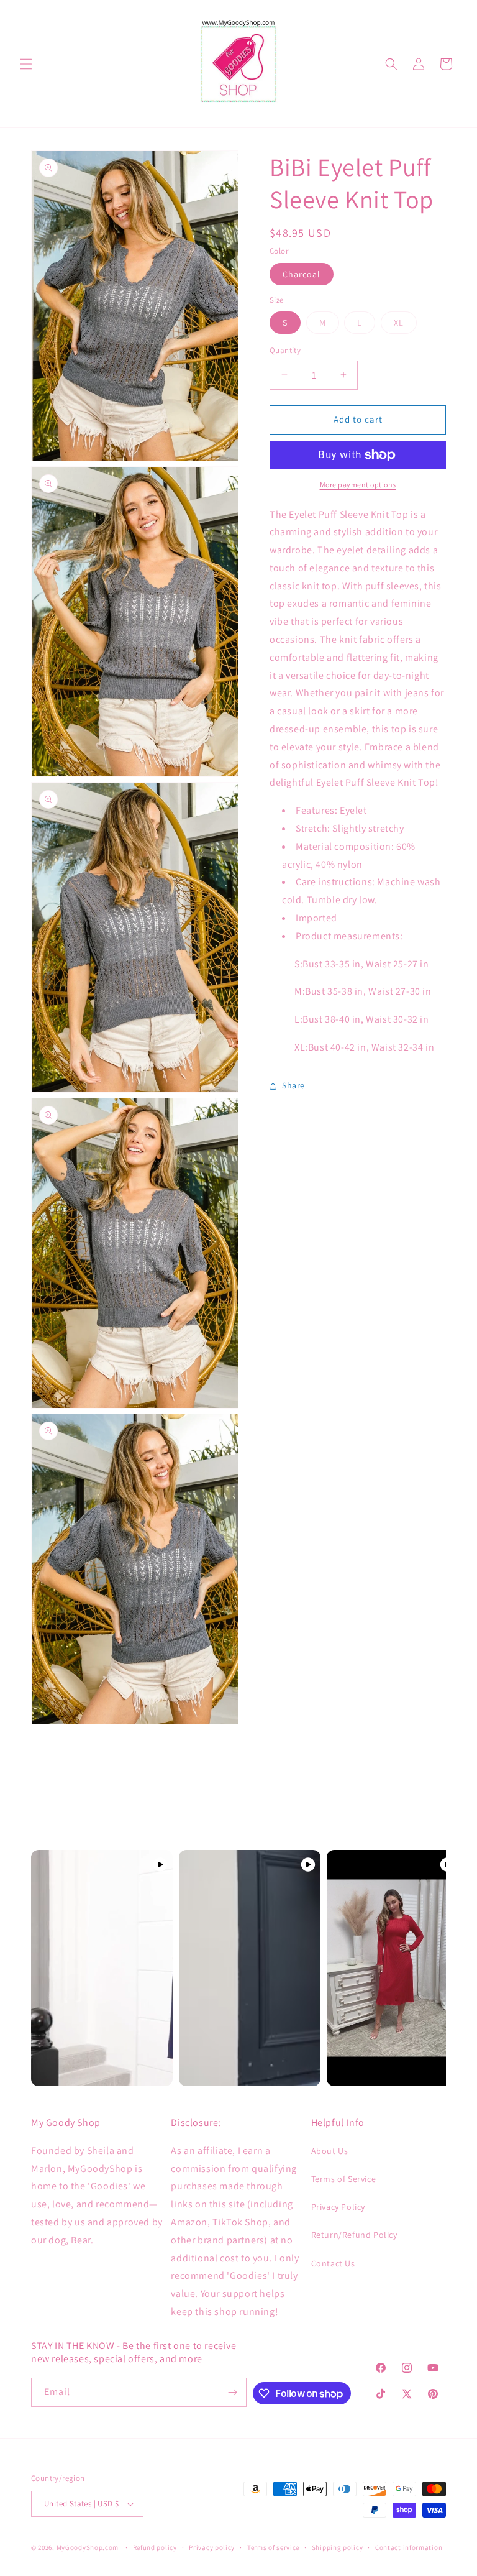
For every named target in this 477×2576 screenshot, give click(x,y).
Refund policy (155, 2547)
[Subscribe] (232, 2392)
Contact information (409, 2547)
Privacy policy (212, 2547)
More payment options (358, 485)
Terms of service (273, 2547)
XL (405, 325)
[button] (26, 64)
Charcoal (302, 274)
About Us (330, 2151)
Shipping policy (338, 2547)
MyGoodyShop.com (88, 2547)
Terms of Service (344, 2179)
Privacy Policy (338, 2207)
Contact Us (333, 2263)
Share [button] (293, 1085)
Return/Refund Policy (354, 2235)
